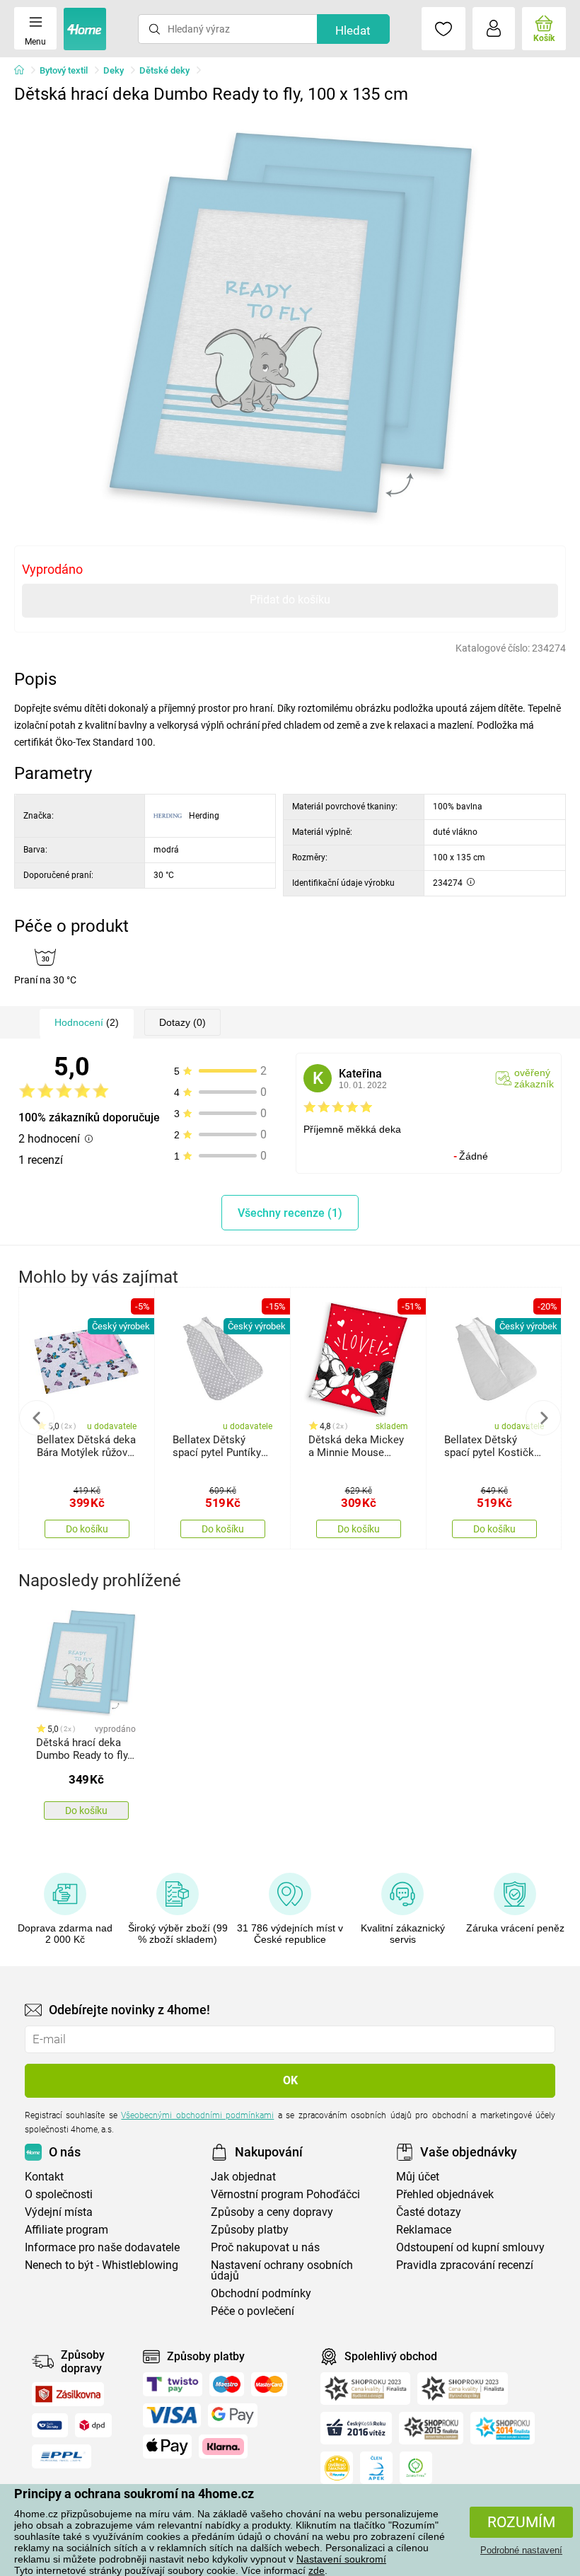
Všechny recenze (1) (290, 1213)
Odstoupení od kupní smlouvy (470, 2247)
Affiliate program (66, 2230)
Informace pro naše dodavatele (102, 2247)
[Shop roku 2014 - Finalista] (503, 2428)
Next (543, 1418)
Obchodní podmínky (261, 2293)
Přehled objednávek (445, 2194)
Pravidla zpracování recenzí (465, 2265)
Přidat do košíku (290, 600)
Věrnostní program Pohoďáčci (285, 2194)
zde (317, 2570)
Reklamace (424, 2230)
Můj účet (418, 2177)
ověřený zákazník (534, 1078)
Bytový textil (64, 70)
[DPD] (93, 2425)
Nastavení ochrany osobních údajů (282, 2270)
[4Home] (24, 71)
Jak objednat (243, 2177)
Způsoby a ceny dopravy (272, 2212)
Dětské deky (164, 70)
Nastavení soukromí (341, 2559)
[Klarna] (223, 2447)
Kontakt (44, 2177)
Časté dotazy (429, 2212)
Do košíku (87, 1529)
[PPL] (62, 2456)
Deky (114, 70)
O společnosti (59, 2194)
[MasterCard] (269, 2384)
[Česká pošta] (50, 2425)
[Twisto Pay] (173, 2384)
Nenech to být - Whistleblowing (101, 2265)
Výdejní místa (59, 2212)
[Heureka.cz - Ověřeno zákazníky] (337, 2468)
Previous (37, 1418)
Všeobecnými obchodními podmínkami (197, 2115)
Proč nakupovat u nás (265, 2247)
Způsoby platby (250, 2230)
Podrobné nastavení (521, 2550)
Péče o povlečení (253, 2311)
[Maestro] (227, 2384)
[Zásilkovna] (68, 2394)
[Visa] (172, 2415)
